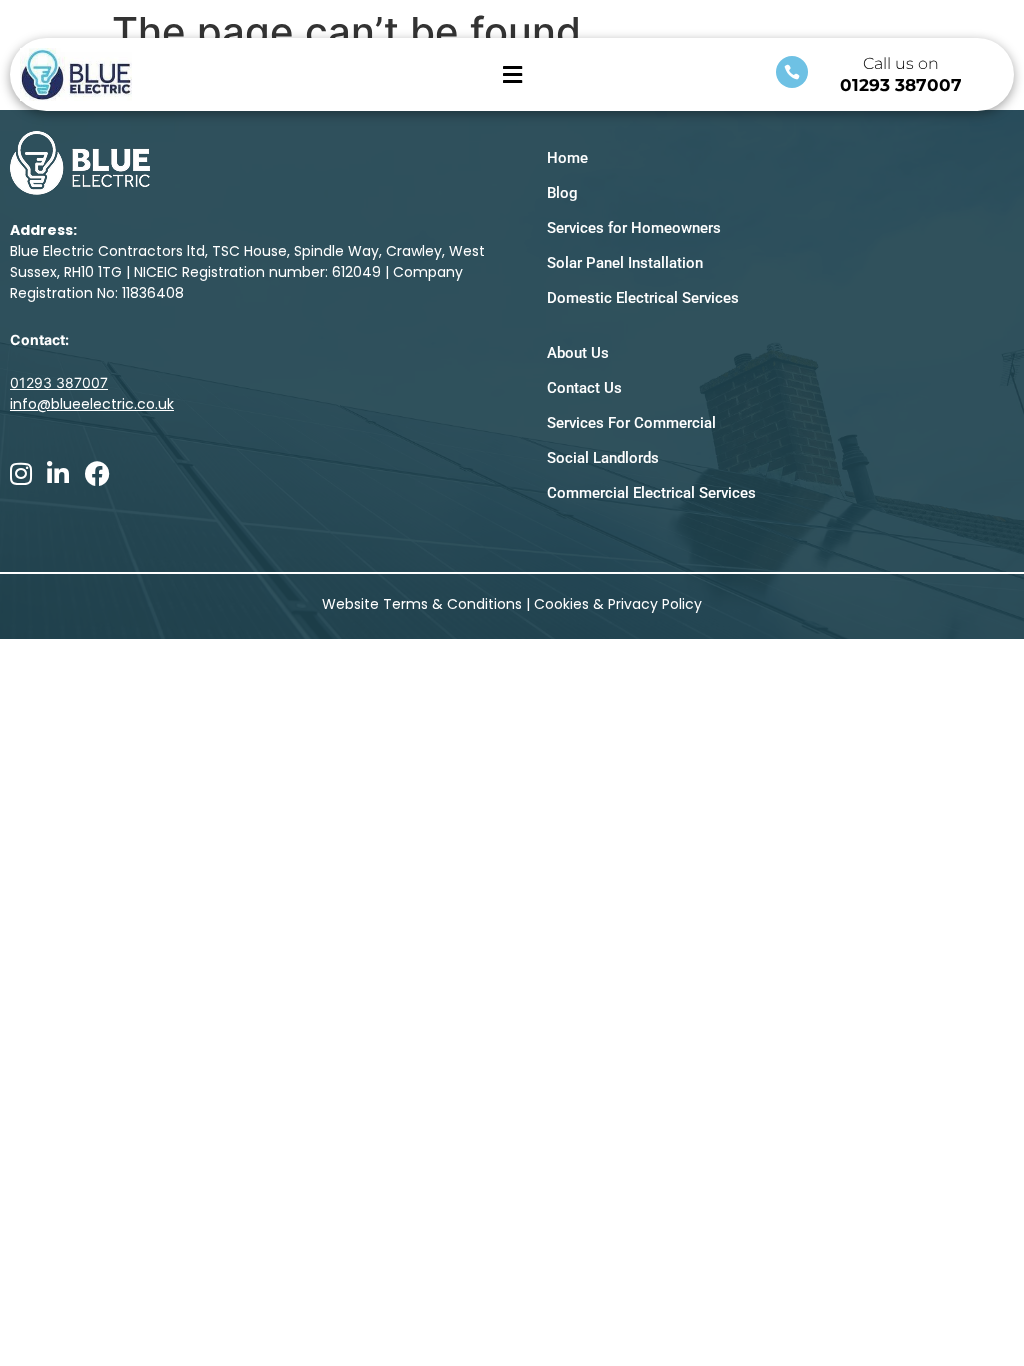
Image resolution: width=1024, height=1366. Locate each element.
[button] (512, 74)
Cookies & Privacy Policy (618, 604)
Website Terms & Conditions (422, 604)
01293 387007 (901, 85)
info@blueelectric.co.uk (92, 404)
